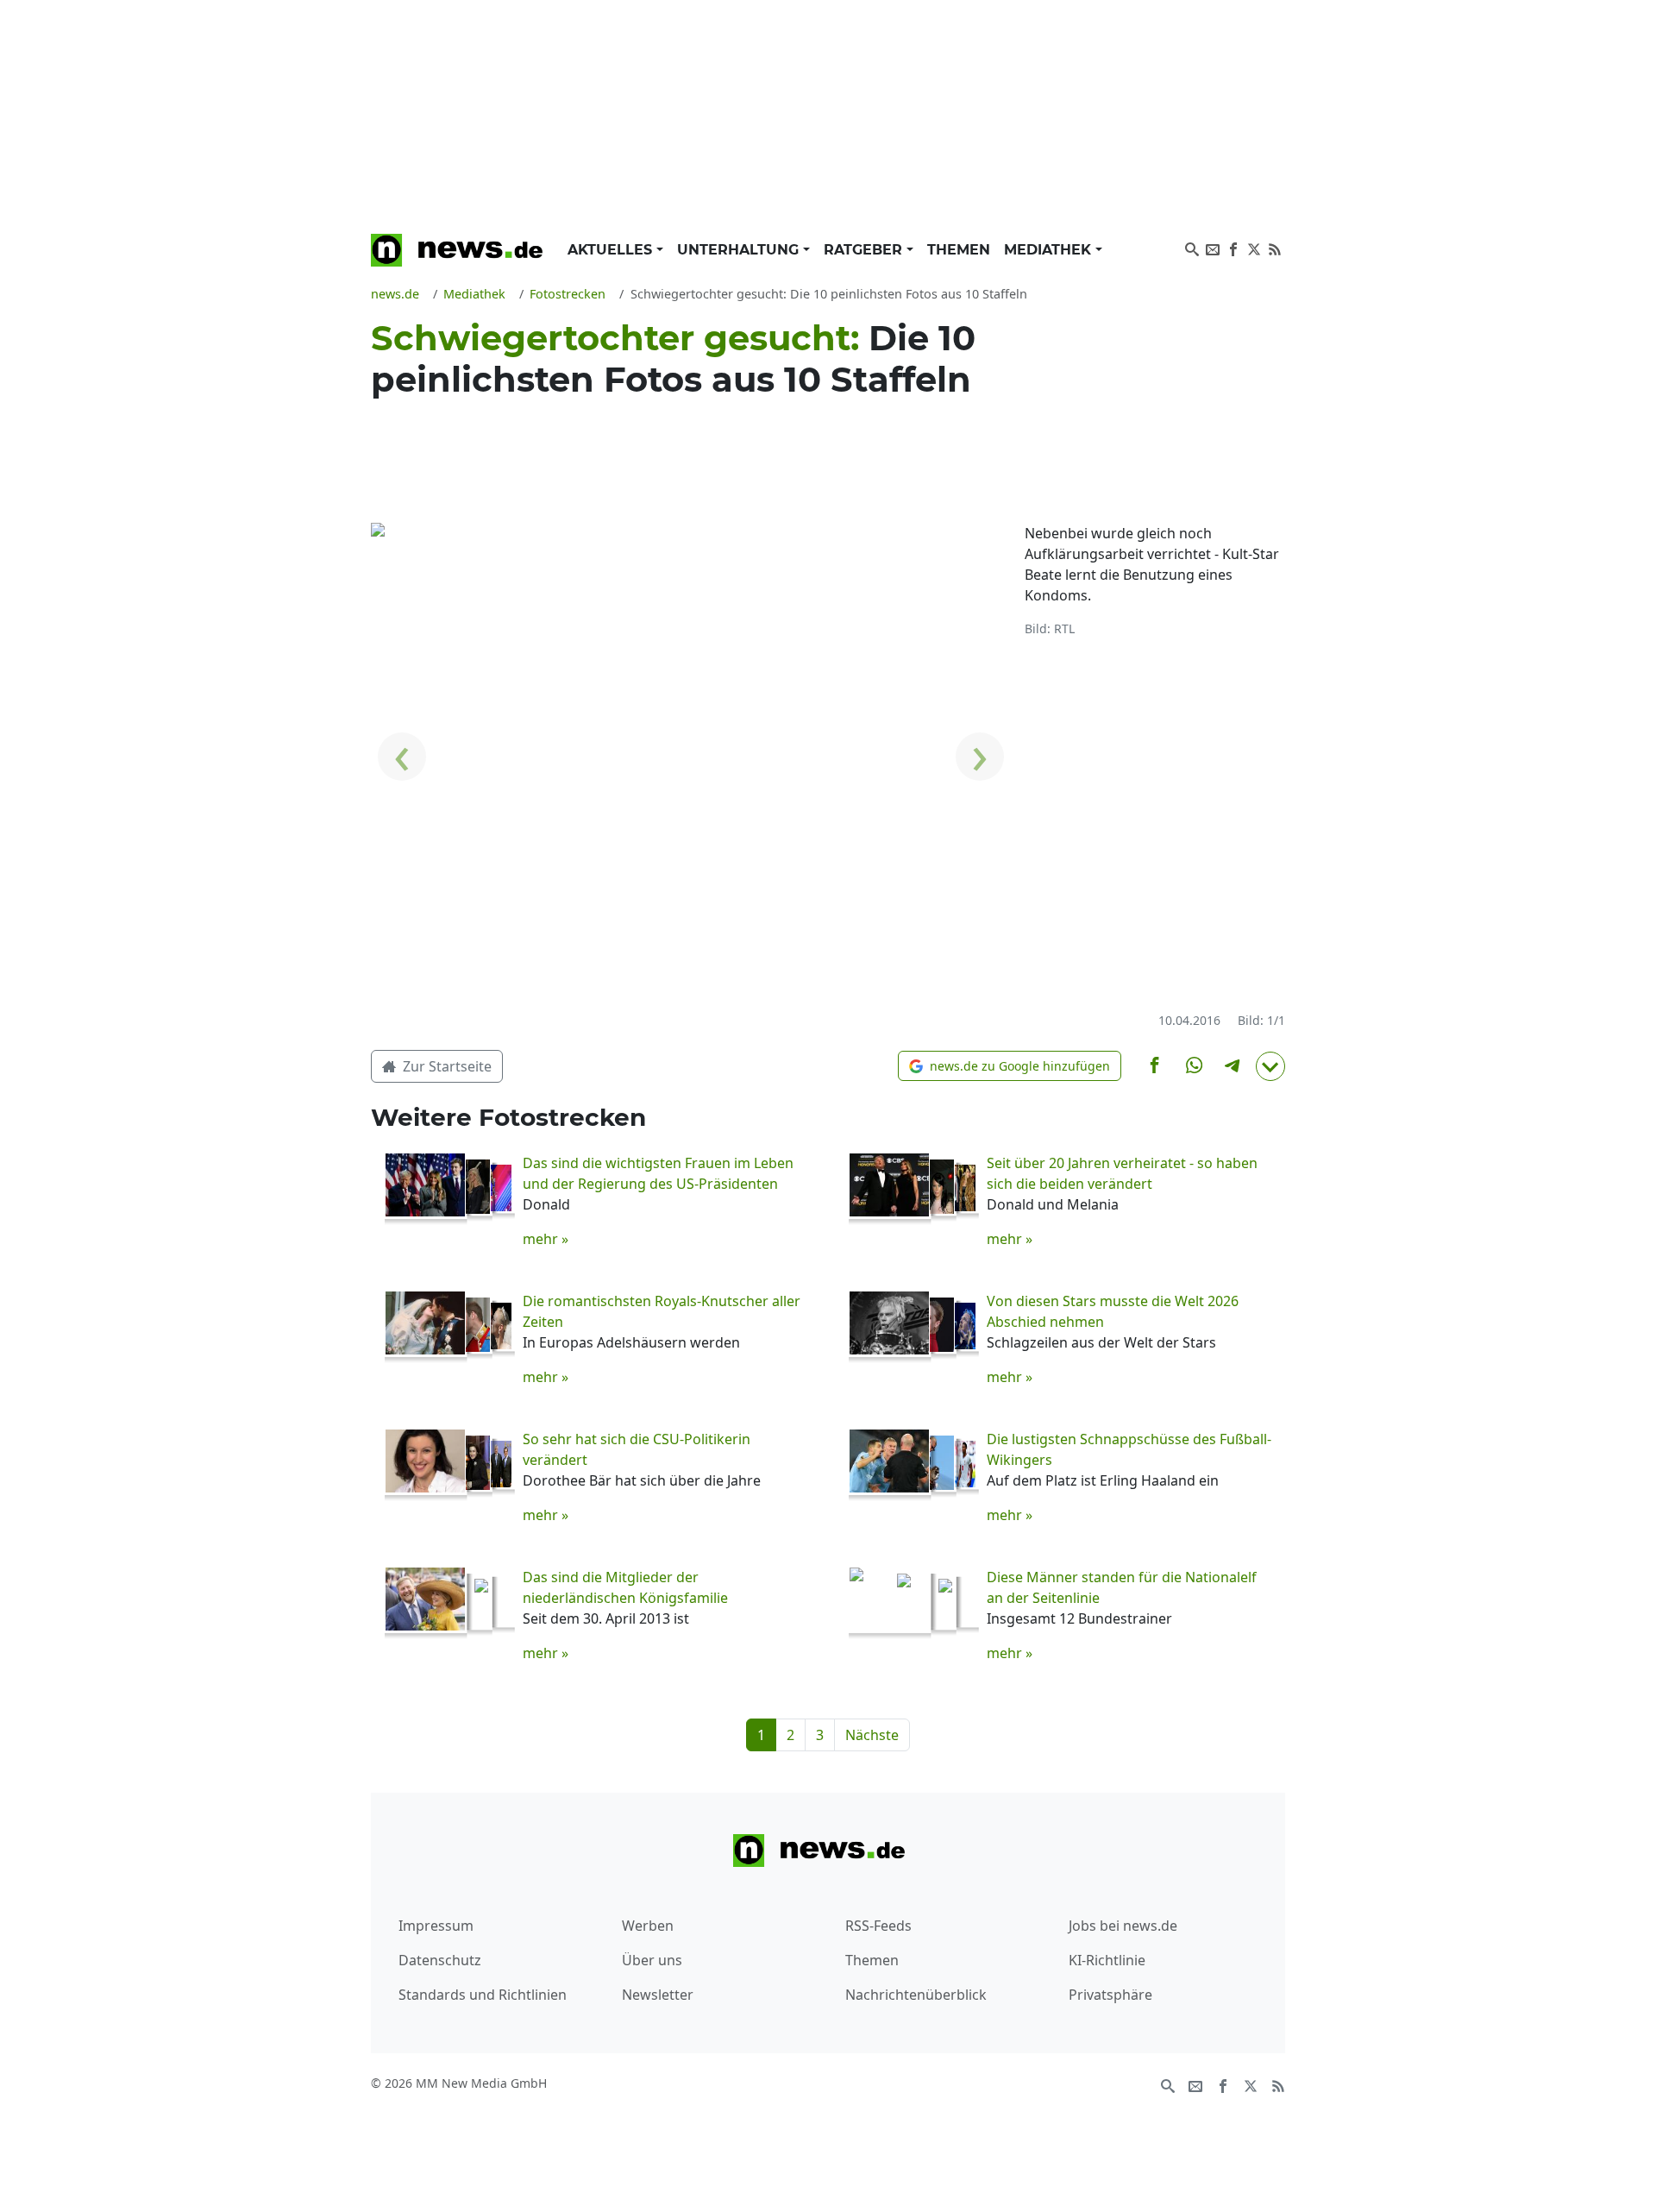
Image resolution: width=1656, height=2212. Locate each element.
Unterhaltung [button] (740, 250)
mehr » (546, 1239)
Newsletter (658, 1995)
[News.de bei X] (1254, 248)
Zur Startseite (445, 1066)
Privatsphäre (1110, 1995)
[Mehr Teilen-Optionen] (1270, 1066)
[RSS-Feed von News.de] (1275, 248)
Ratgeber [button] (865, 250)
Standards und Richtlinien (483, 1995)
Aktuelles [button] (612, 250)
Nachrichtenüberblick (916, 1995)
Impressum (436, 1926)
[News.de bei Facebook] (1233, 248)
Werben (648, 1926)
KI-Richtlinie (1107, 1960)
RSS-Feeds (878, 1926)
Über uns (652, 1960)
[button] (1010, 1066)
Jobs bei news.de (1123, 1926)
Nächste (872, 1735)
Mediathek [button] (1050, 250)
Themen (959, 250)
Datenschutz (440, 1960)
